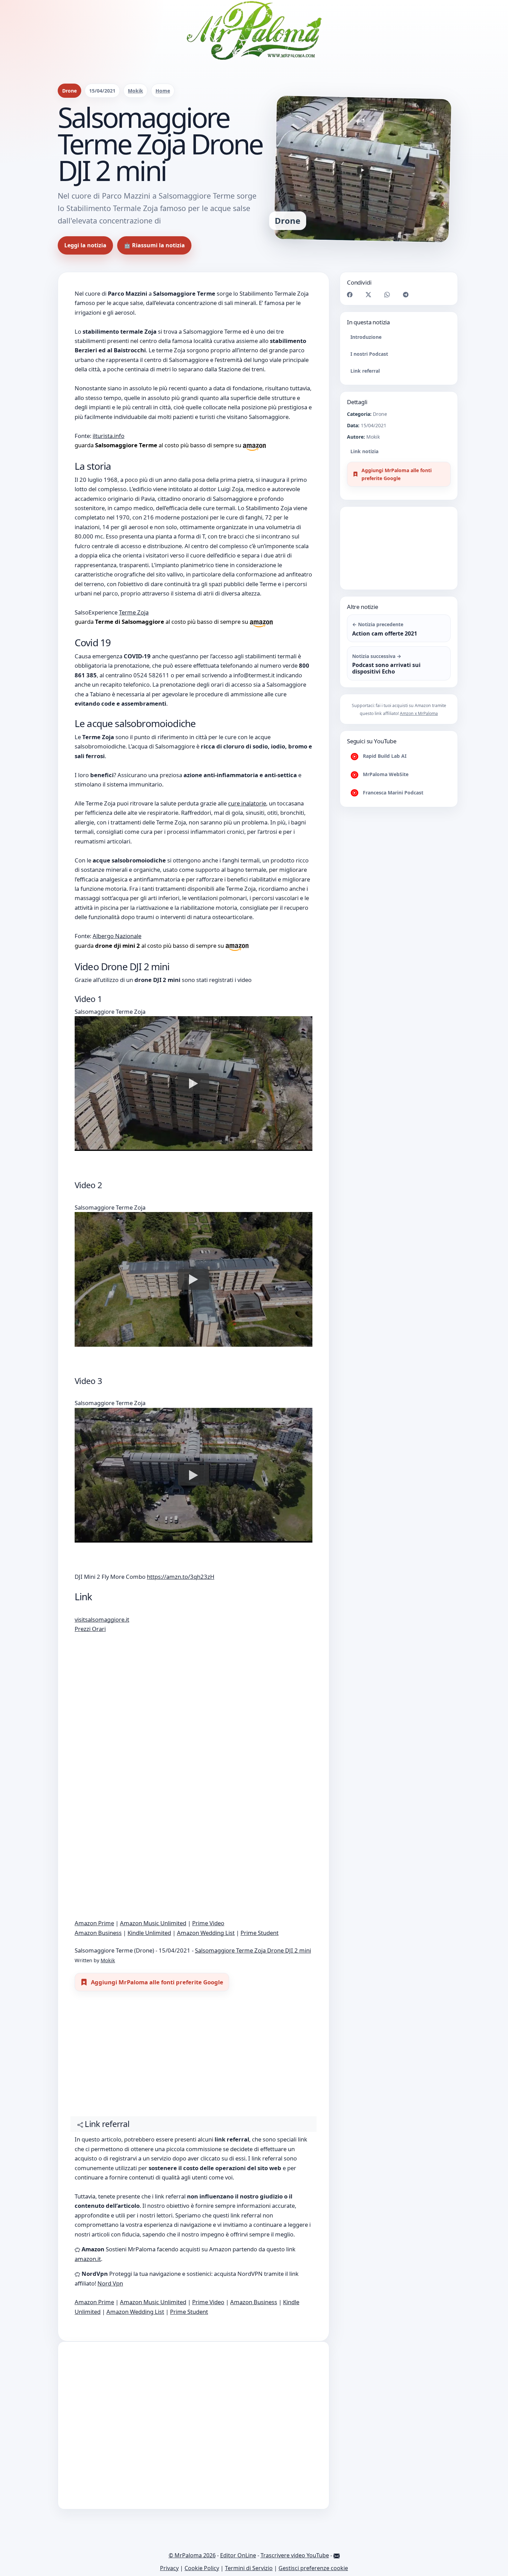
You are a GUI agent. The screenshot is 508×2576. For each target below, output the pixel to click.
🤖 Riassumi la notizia (154, 245)
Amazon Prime (94, 1923)
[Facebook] (350, 294)
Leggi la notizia (85, 245)
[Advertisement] (194, 2057)
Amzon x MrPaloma (419, 713)
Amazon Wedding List (206, 1933)
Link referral (365, 371)
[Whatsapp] (387, 294)
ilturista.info (109, 436)
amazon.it (88, 2259)
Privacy (169, 2568)
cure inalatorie (247, 803)
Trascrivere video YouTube (295, 2555)
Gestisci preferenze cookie (313, 2568)
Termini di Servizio (249, 2568)
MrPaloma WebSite (385, 774)
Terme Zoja (134, 612)
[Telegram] (406, 294)
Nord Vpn (110, 2283)
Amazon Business (98, 1933)
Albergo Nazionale (117, 936)
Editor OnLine (238, 2555)
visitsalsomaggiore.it (102, 1619)
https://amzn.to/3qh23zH (181, 1577)
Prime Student (260, 1933)
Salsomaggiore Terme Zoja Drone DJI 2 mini (253, 1950)
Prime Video (208, 1923)
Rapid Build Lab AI (384, 756)
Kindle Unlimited (149, 1933)
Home (163, 91)
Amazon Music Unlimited (153, 1923)
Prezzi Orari (90, 1629)
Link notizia (364, 451)
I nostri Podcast (369, 354)
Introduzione (366, 337)
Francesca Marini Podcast (392, 793)
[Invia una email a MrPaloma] (337, 2555)
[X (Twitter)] (368, 294)
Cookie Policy (202, 2568)
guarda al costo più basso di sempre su (159, 445)
